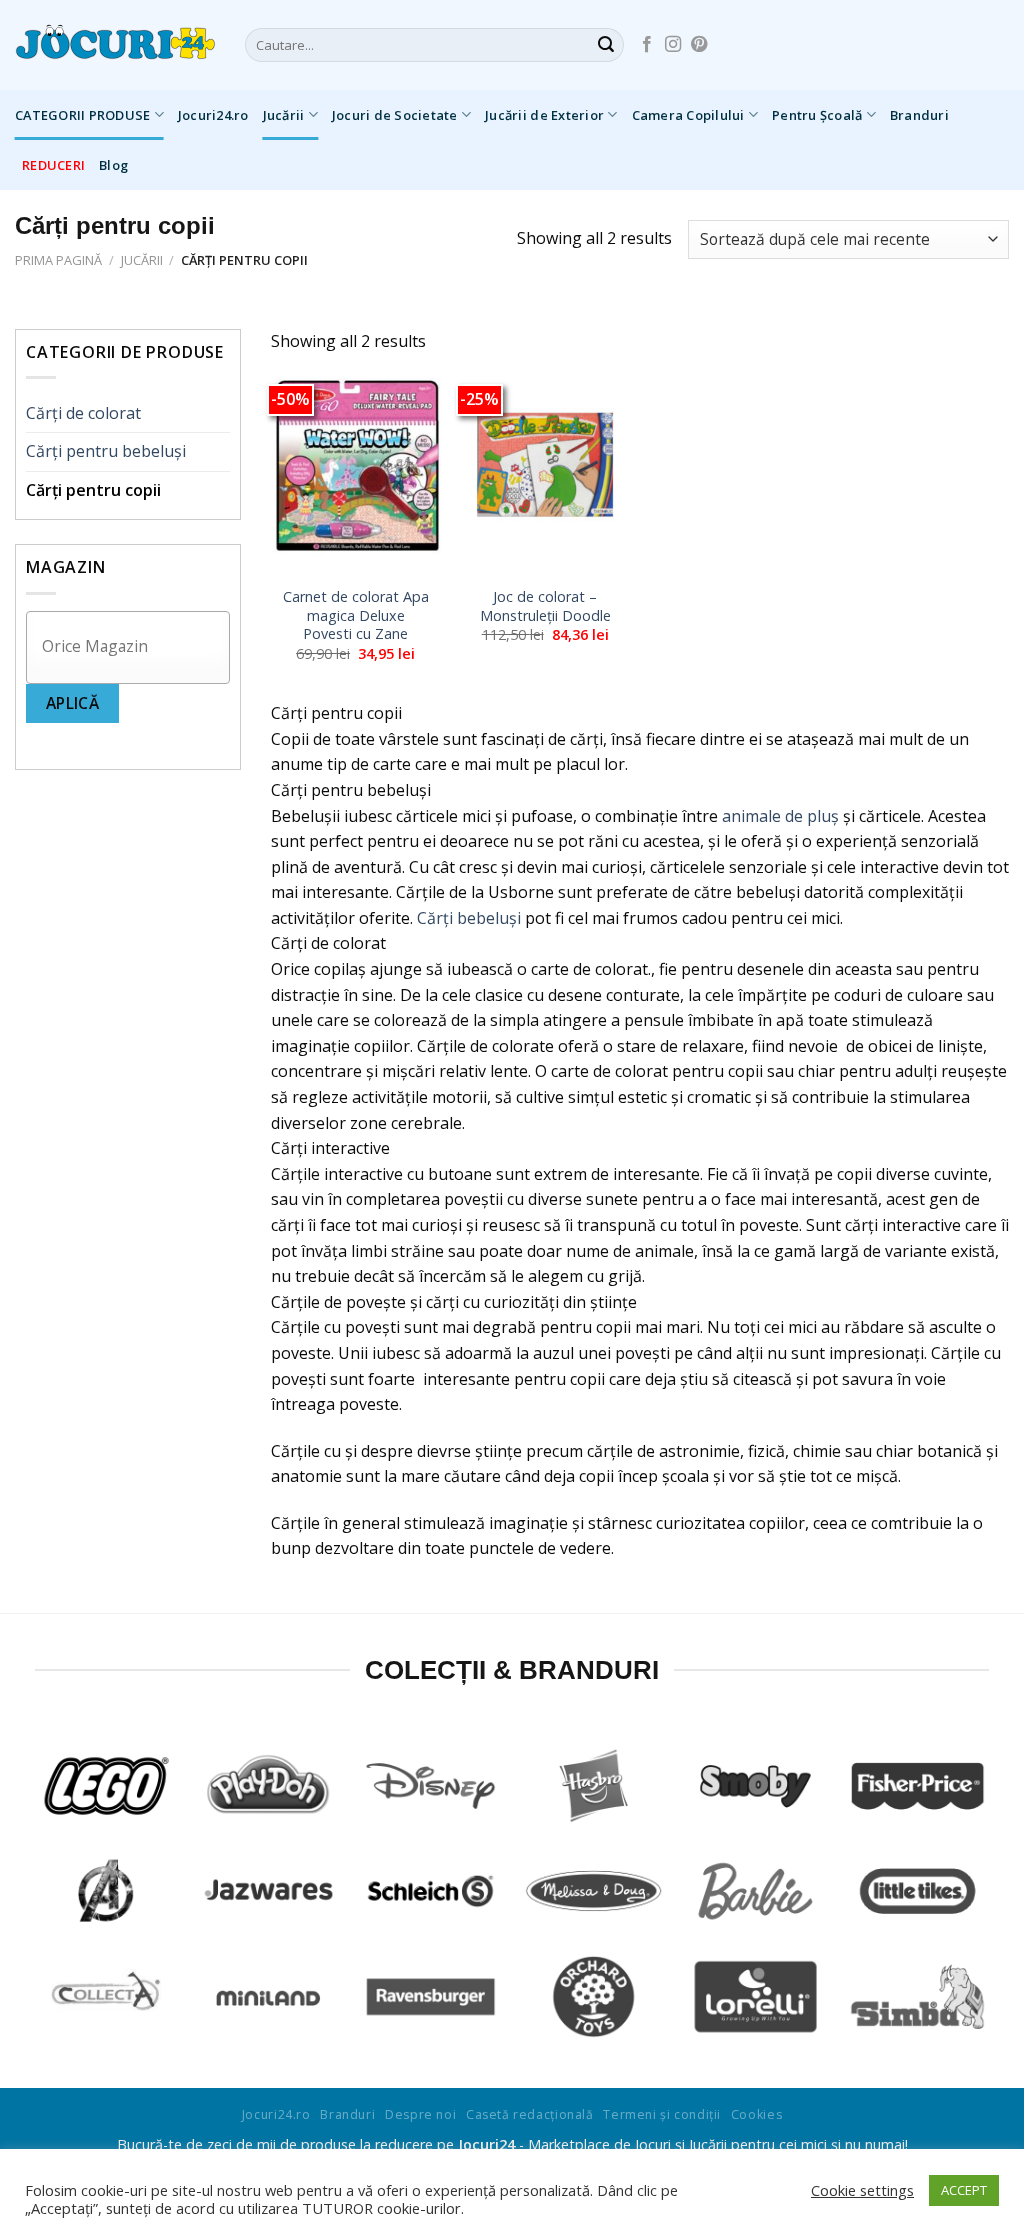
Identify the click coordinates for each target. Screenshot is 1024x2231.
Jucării (284, 115)
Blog (113, 165)
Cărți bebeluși (469, 918)
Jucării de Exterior (544, 115)
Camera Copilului (688, 115)
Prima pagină (58, 260)
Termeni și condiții (662, 2114)
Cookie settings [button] (862, 2190)
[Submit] (606, 45)
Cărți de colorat (83, 413)
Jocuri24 (486, 2144)
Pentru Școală (817, 115)
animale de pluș (780, 816)
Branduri (919, 115)
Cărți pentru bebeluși (106, 451)
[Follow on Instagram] (673, 45)
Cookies (756, 2114)
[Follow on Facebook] (647, 45)
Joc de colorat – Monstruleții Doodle (545, 606)
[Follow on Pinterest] (699, 45)
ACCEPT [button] (964, 2190)
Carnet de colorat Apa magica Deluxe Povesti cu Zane (356, 615)
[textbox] (133, 646)
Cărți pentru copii (93, 490)
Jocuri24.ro (213, 115)
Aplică (73, 703)
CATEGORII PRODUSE (82, 115)
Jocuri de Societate (395, 115)
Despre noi (420, 2114)
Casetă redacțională (530, 2114)
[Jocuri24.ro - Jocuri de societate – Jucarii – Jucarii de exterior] (115, 45)
